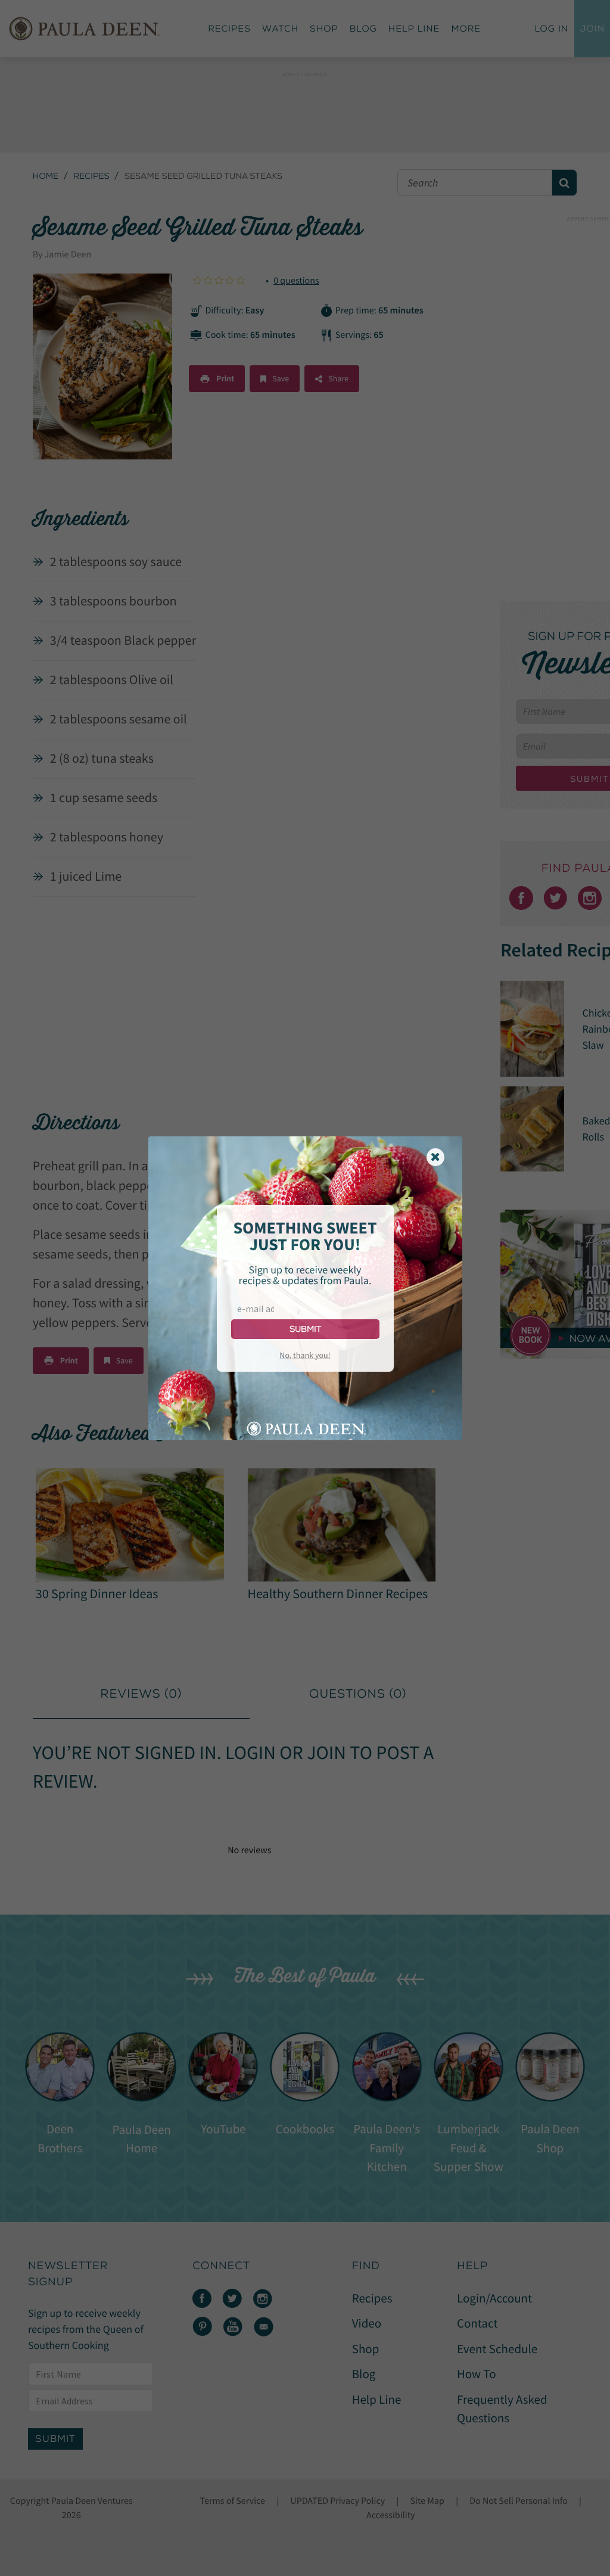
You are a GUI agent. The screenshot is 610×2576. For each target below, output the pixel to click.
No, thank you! (305, 1355)
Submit (305, 1329)
